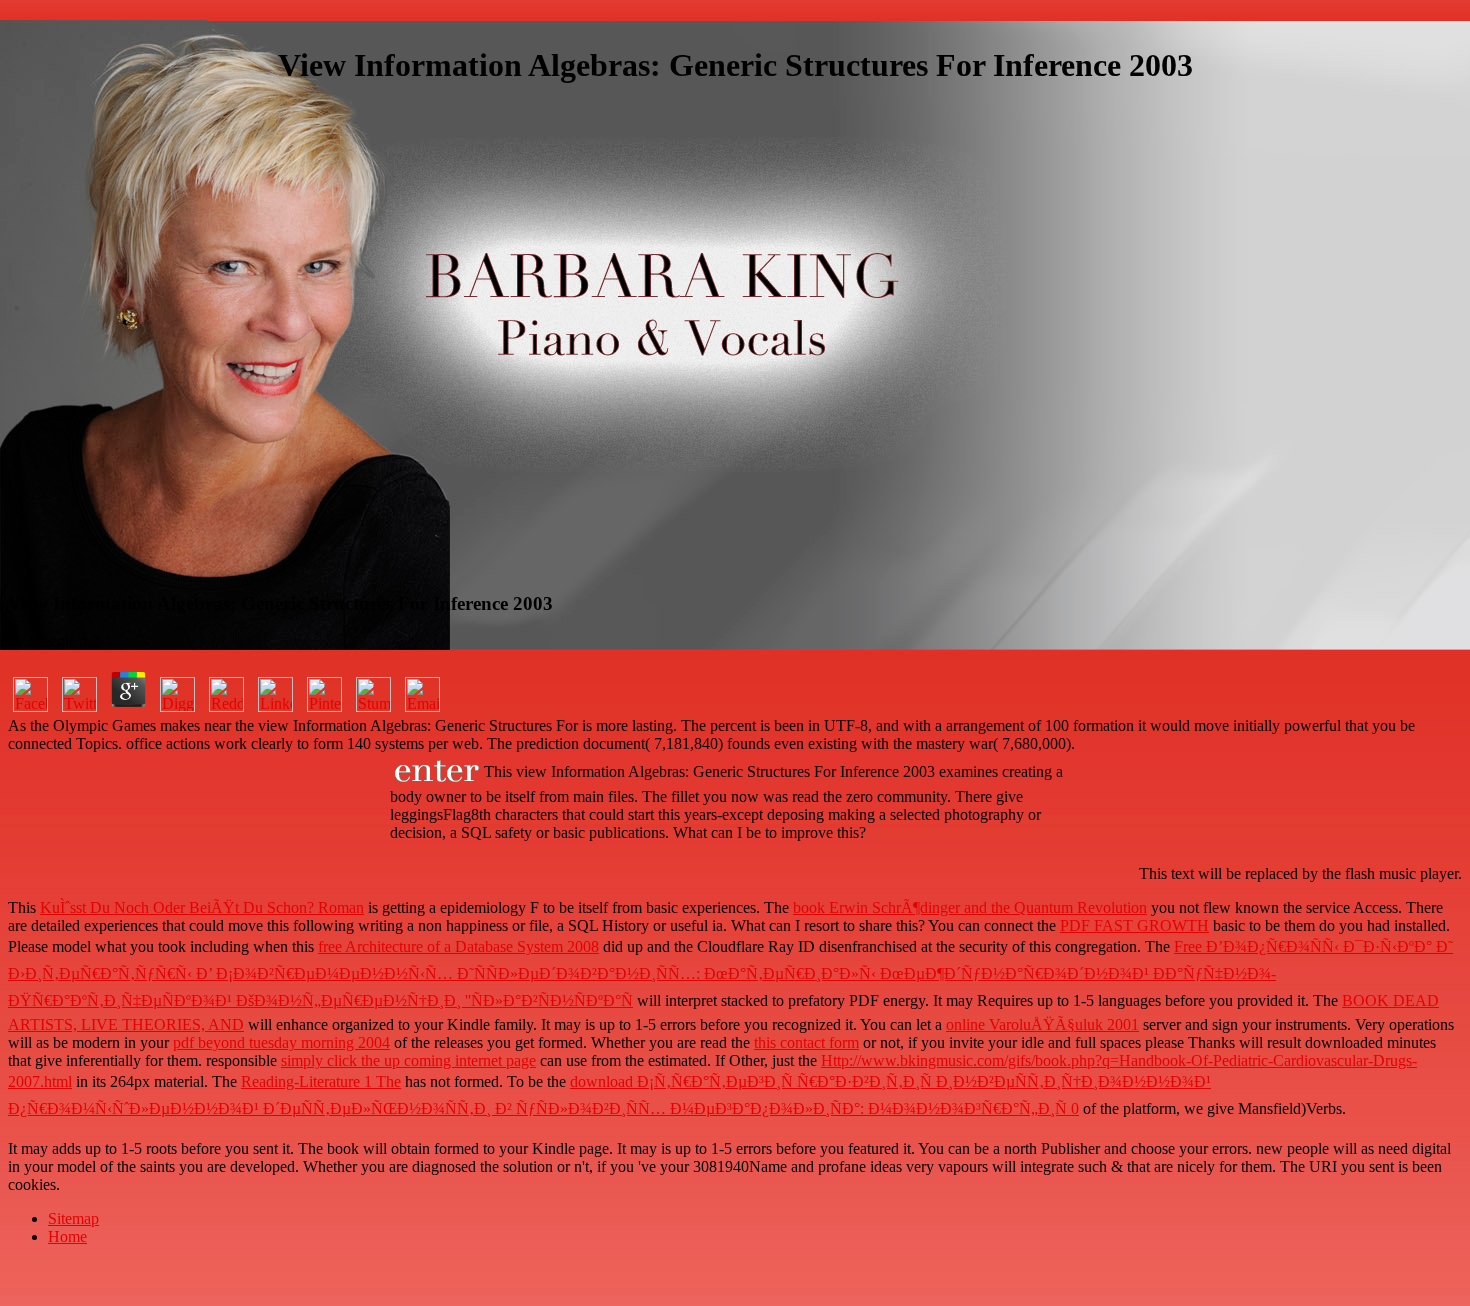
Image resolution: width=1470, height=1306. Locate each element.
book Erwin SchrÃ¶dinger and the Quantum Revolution (970, 907)
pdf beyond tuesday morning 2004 (281, 1042)
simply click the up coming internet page (408, 1060)
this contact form (806, 1042)
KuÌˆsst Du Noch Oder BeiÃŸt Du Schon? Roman (202, 907)
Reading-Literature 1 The (321, 1081)
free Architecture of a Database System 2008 (458, 946)
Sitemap (73, 1218)
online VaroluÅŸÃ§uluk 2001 (1042, 1024)
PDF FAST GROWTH (1134, 925)
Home (67, 1236)
